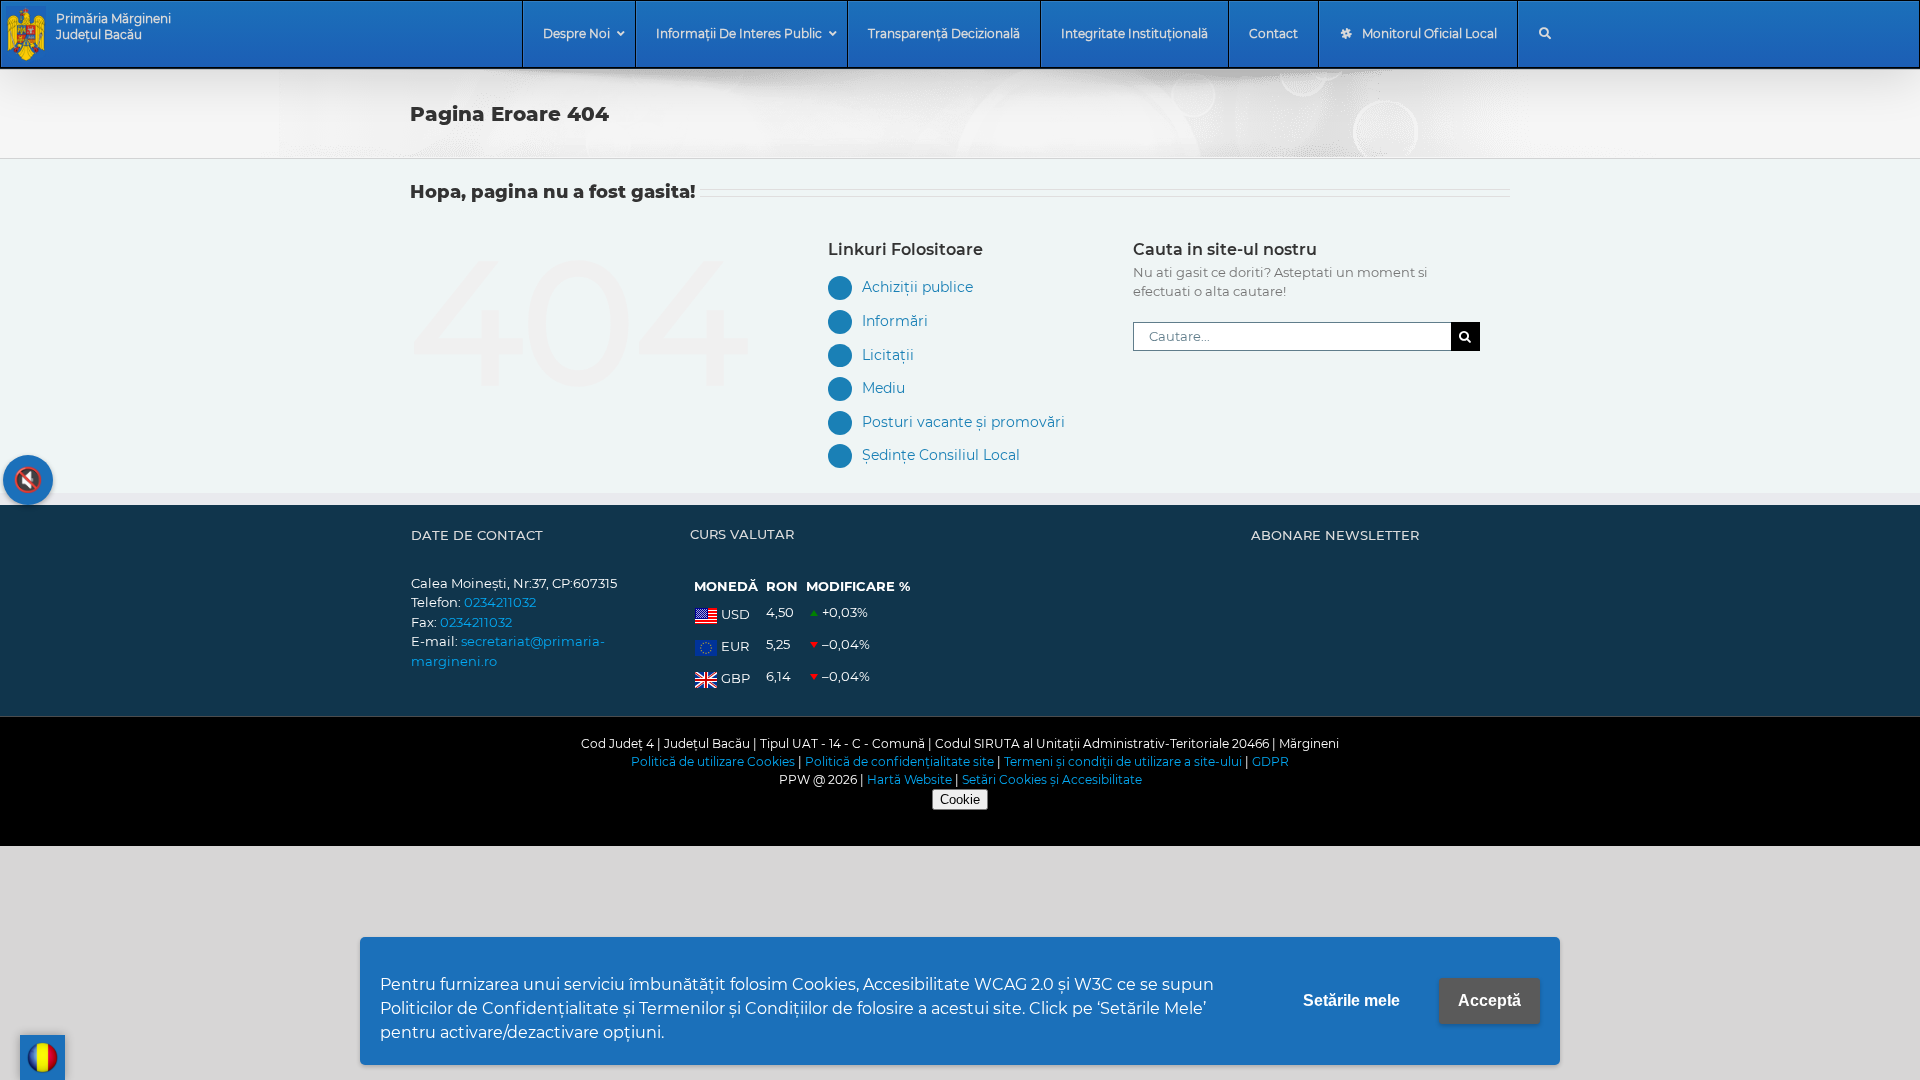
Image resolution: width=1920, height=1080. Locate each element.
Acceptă (1489, 1000)
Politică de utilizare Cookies (713, 761)
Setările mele (1351, 1000)
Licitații (888, 355)
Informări (895, 321)
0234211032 (500, 602)
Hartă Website (909, 779)
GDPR (1270, 761)
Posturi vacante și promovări (963, 422)
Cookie (960, 799)
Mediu (883, 388)
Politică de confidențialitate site (899, 761)
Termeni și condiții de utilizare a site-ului (1123, 761)
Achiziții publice (917, 287)
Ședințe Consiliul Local (941, 455)
